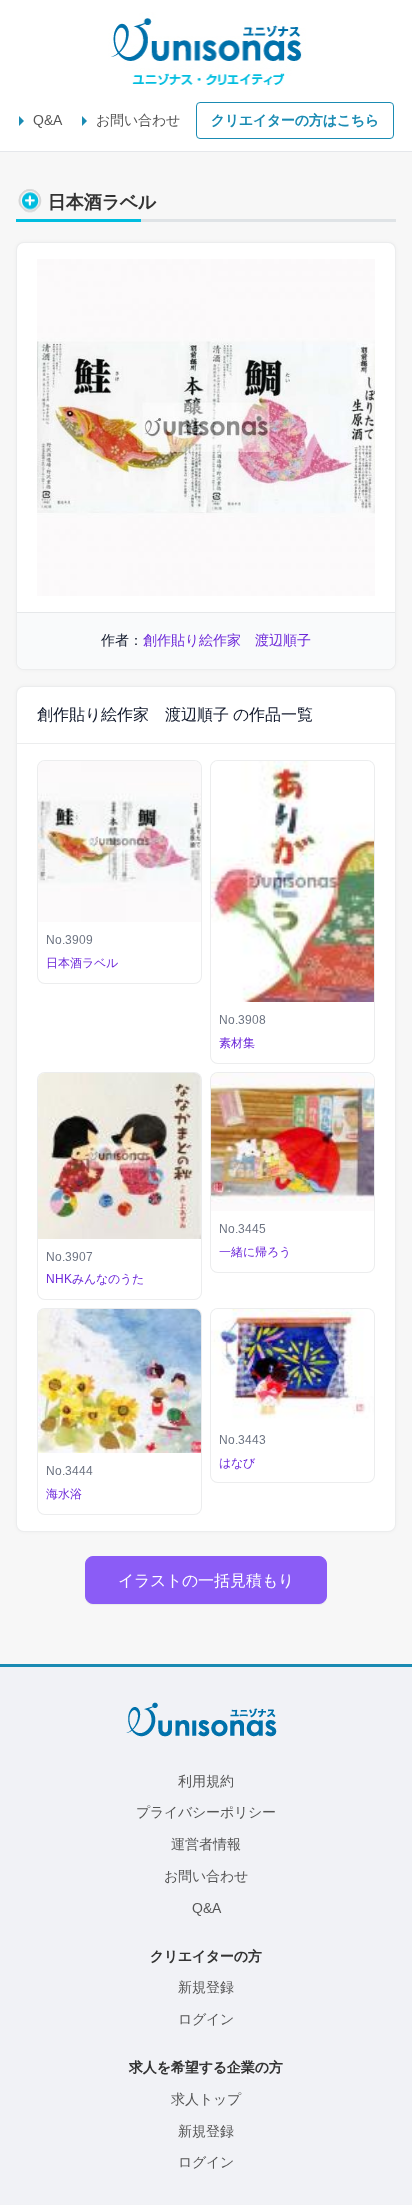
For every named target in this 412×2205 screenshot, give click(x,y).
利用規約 (206, 1781)
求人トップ (206, 2099)
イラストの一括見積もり (206, 1580)
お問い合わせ (138, 120)
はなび (237, 1463)
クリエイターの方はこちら (295, 120)
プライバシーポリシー (206, 1812)
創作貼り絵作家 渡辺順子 (227, 640)
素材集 (237, 1043)
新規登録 (206, 1987)
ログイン (206, 2019)
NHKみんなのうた (95, 1279)
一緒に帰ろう (255, 1252)
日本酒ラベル (82, 963)
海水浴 (64, 1494)
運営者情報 (206, 1844)
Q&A (47, 120)
